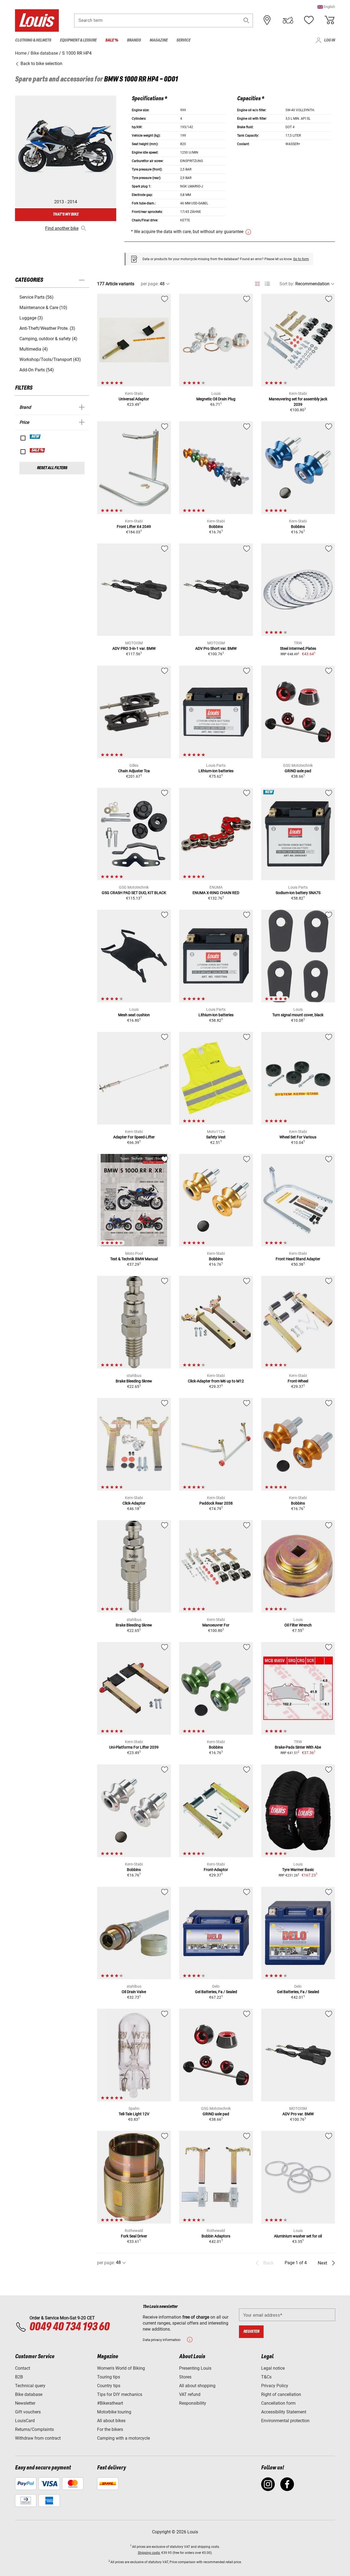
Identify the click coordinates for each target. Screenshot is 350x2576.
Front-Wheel (298, 1381)
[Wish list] (309, 20)
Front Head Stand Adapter (298, 1259)
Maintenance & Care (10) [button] (43, 308)
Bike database (29, 2394)
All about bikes (111, 2421)
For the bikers (110, 2429)
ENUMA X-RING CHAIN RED (216, 893)
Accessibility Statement (284, 2412)
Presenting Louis (195, 2368)
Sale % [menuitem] (112, 40)
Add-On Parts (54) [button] (37, 370)
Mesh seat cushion (134, 1015)
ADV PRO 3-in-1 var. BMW (134, 648)
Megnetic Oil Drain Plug (216, 399)
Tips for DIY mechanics (120, 2394)
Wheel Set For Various (298, 1137)
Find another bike (62, 228)
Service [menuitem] (183, 40)
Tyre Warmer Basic (298, 1870)
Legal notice (273, 2368)
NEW (35, 437)
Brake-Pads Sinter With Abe (298, 1747)
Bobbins (216, 527)
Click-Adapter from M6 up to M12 (216, 1381)
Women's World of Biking (121, 2368)
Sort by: (287, 284)
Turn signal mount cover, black (298, 1015)
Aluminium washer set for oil (298, 2236)
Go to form (301, 259)
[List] (267, 284)
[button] (326, 7)
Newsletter (25, 2403)
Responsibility (193, 2403)
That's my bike (66, 214)
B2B (19, 2377)
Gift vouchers (28, 2412)
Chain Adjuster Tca (134, 771)
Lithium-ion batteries (216, 771)
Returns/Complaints (34, 2429)
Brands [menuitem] (134, 40)
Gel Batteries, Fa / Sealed (216, 1992)
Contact (23, 2368)
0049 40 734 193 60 (69, 2327)
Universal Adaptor (134, 399)
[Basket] (329, 20)
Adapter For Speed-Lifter (134, 1137)
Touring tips (109, 2377)
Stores (185, 2377)
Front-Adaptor (216, 1870)
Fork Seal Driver (134, 2236)
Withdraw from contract (38, 2438)
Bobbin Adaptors (216, 2236)
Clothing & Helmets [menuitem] (33, 40)
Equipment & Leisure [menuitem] (78, 40)
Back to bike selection (41, 64)
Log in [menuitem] (329, 40)
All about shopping (197, 2386)
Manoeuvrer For (216, 1625)
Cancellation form (278, 2403)
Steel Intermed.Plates (298, 648)
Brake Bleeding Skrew (134, 1381)
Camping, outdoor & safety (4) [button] (48, 339)
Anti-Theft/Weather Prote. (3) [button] (47, 328)
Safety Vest (216, 1137)
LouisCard (25, 2421)
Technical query (30, 2386)
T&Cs (266, 2377)
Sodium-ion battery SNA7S (298, 893)
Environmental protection (285, 2421)
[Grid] (257, 283)
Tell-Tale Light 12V (134, 2114)
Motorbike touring (114, 2412)
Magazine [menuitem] (159, 40)
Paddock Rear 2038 (216, 1503)
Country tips (109, 2386)
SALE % (38, 450)
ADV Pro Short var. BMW (216, 648)
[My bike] (288, 20)
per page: (150, 284)
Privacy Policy (275, 2386)
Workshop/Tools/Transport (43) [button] (50, 359)
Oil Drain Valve (134, 1992)
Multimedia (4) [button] (34, 349)
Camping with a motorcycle (123, 2438)
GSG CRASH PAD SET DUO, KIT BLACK (134, 893)
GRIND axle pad (298, 771)
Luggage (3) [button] (31, 318)
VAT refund (190, 2394)
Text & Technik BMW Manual (134, 1259)
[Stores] (267, 20)
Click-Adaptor (134, 1503)
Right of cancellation (281, 2394)
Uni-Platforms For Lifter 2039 (134, 1747)
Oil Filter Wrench (298, 1625)
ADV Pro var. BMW (298, 2114)
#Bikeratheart (110, 2403)
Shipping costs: (149, 2553)
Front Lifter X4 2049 (134, 527)
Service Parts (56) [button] (37, 297)
